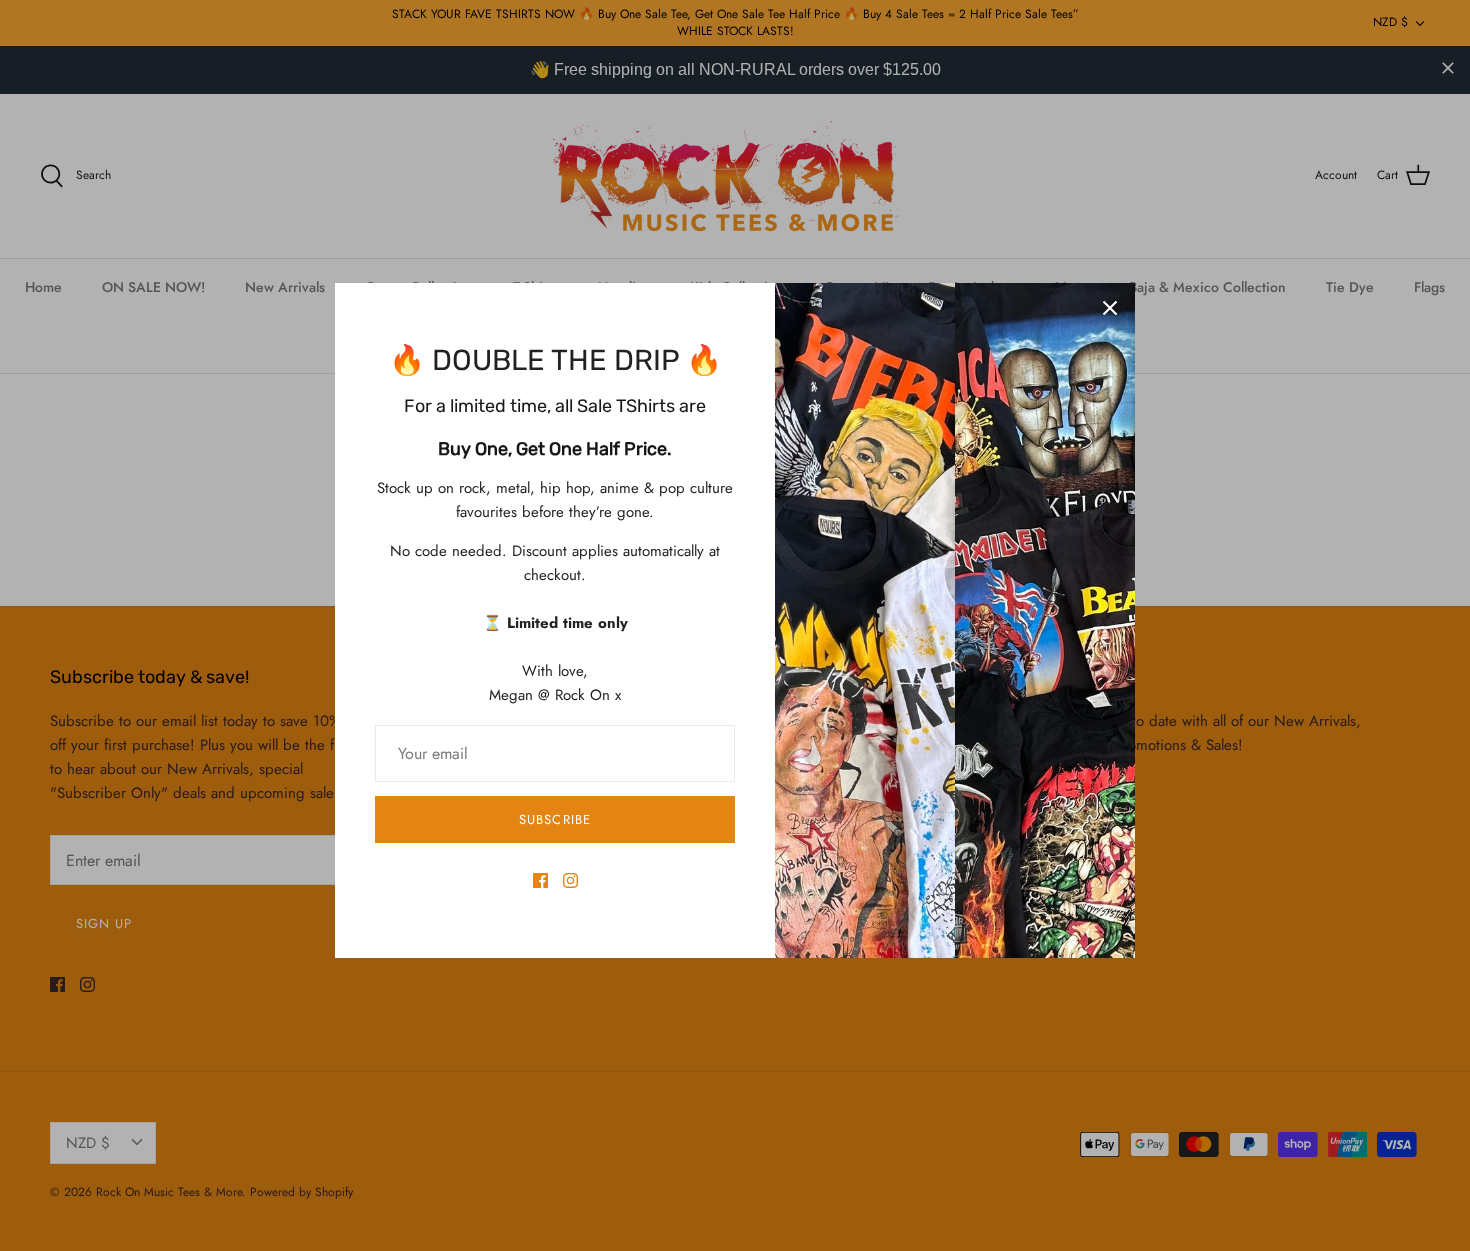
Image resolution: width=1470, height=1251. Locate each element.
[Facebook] (540, 880)
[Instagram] (570, 880)
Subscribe (554, 819)
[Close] (1110, 308)
